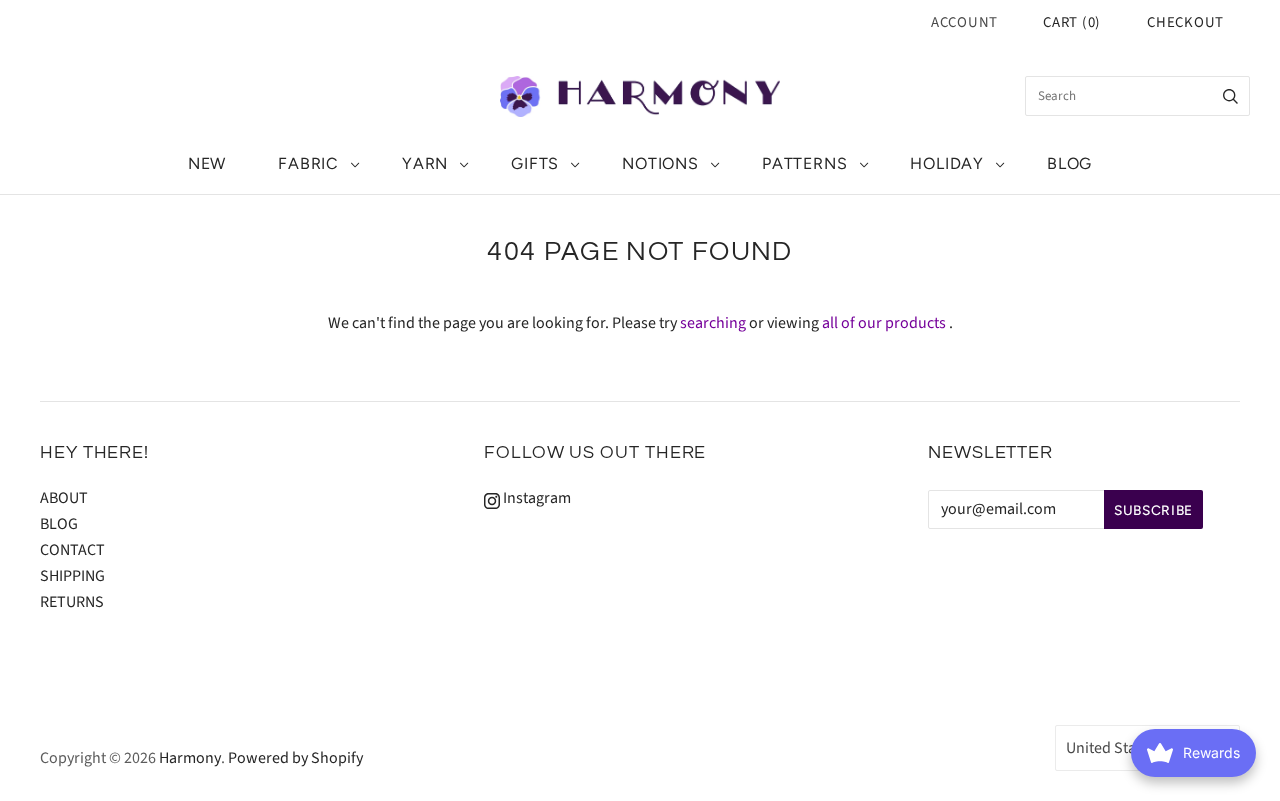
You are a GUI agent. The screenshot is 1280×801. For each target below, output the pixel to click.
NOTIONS (660, 163)
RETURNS (72, 602)
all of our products (884, 323)
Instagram (535, 498)
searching (713, 323)
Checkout (1185, 22)
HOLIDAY (947, 163)
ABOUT (64, 498)
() (1072, 22)
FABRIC (308, 163)
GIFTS (535, 163)
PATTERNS (804, 163)
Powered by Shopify (295, 758)
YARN (425, 163)
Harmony (190, 758)
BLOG (1069, 163)
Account (964, 22)
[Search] (1230, 96)
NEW (207, 163)
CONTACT (72, 550)
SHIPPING (72, 576)
